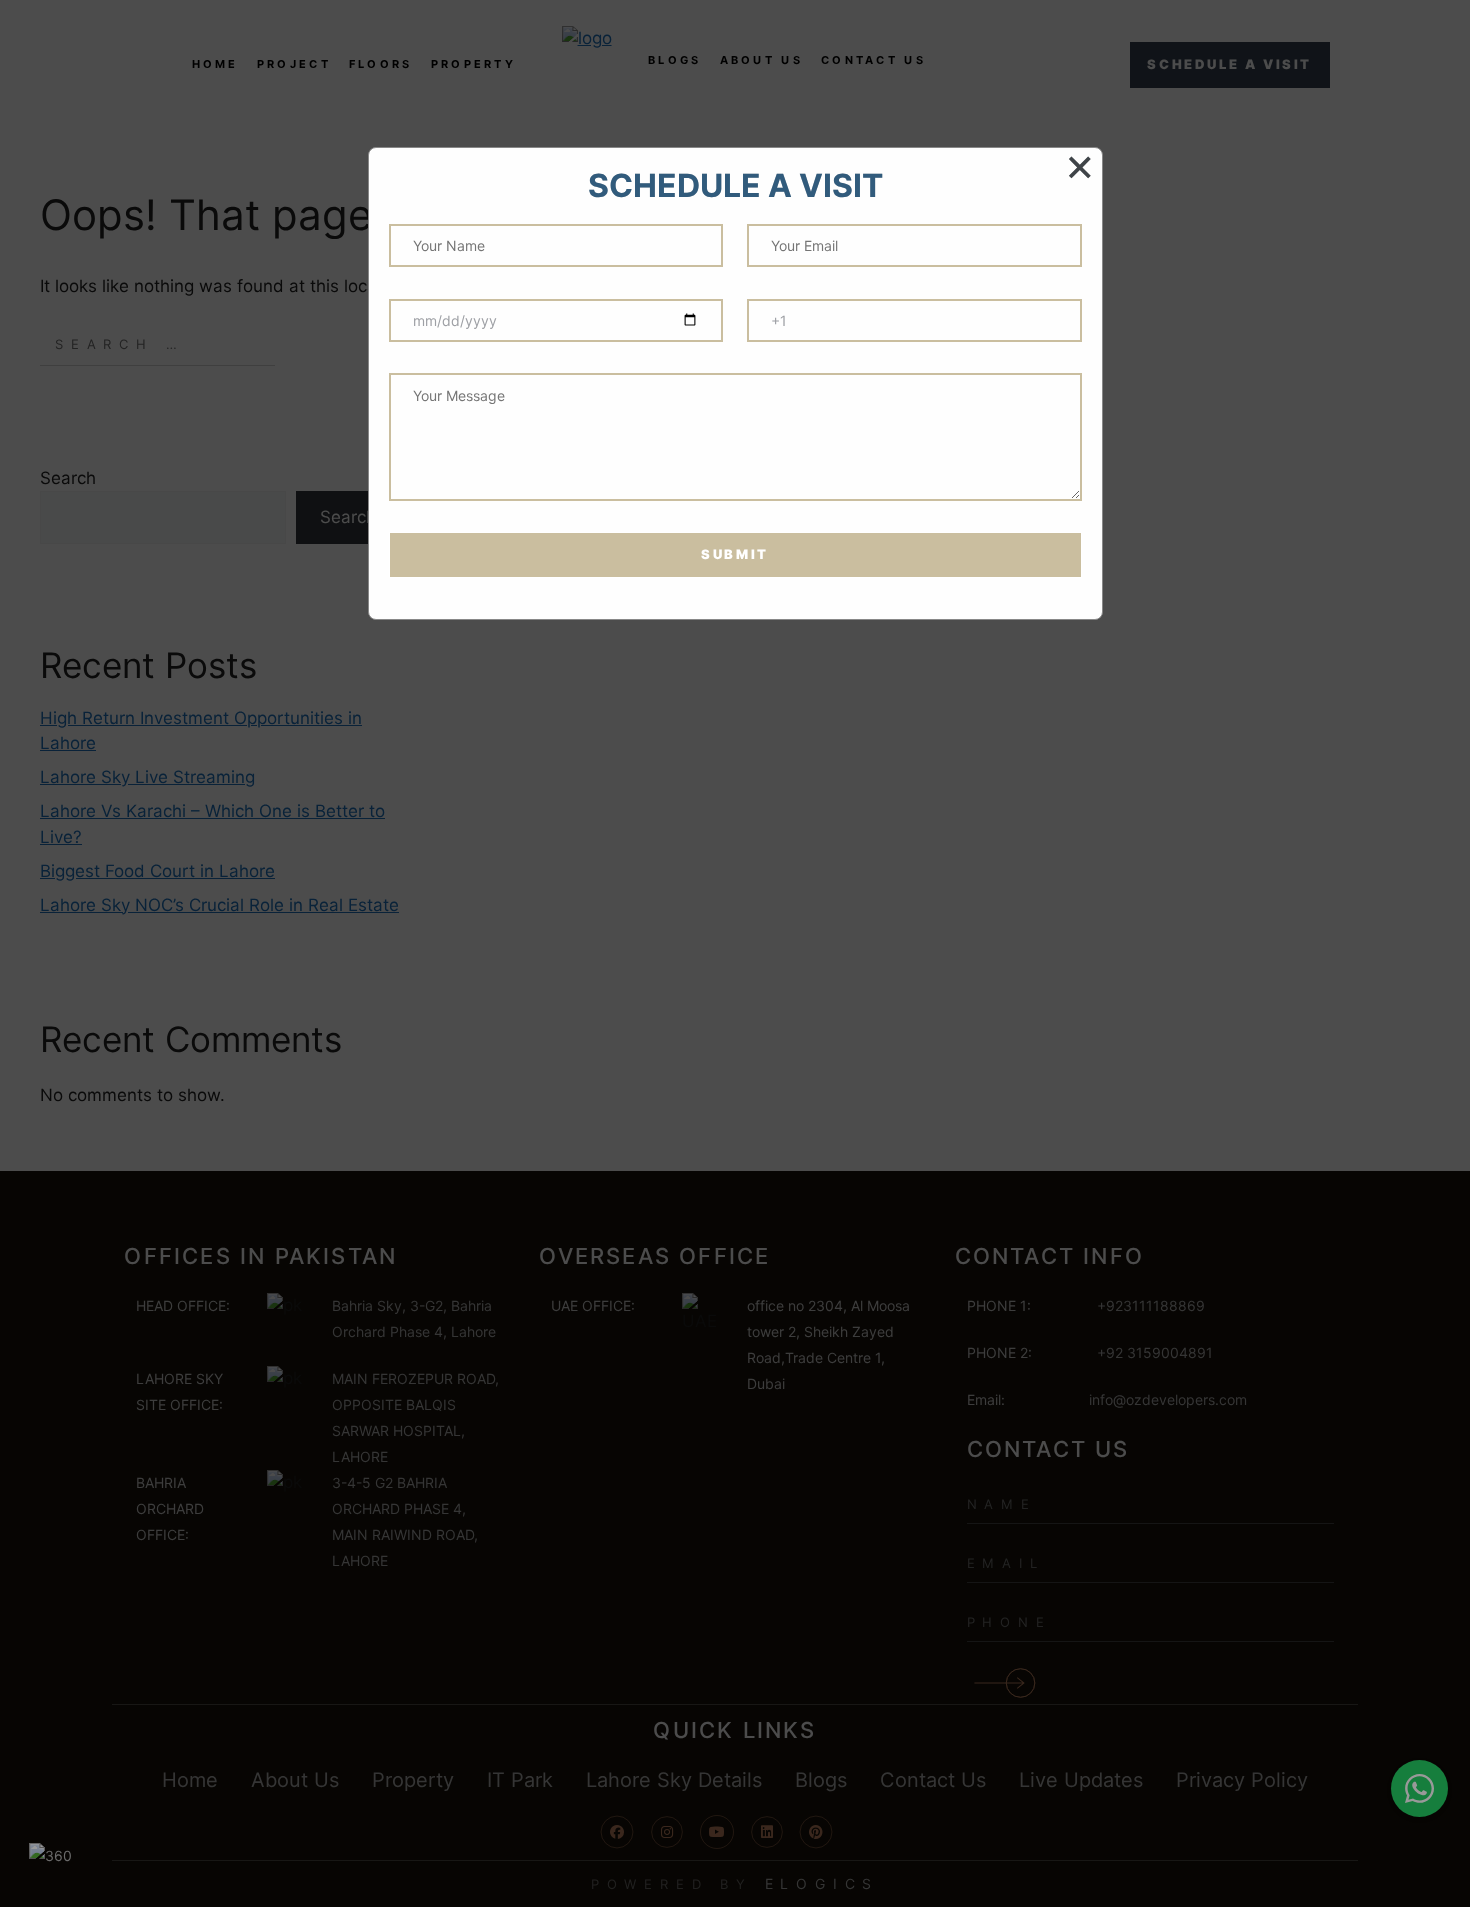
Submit (735, 554)
